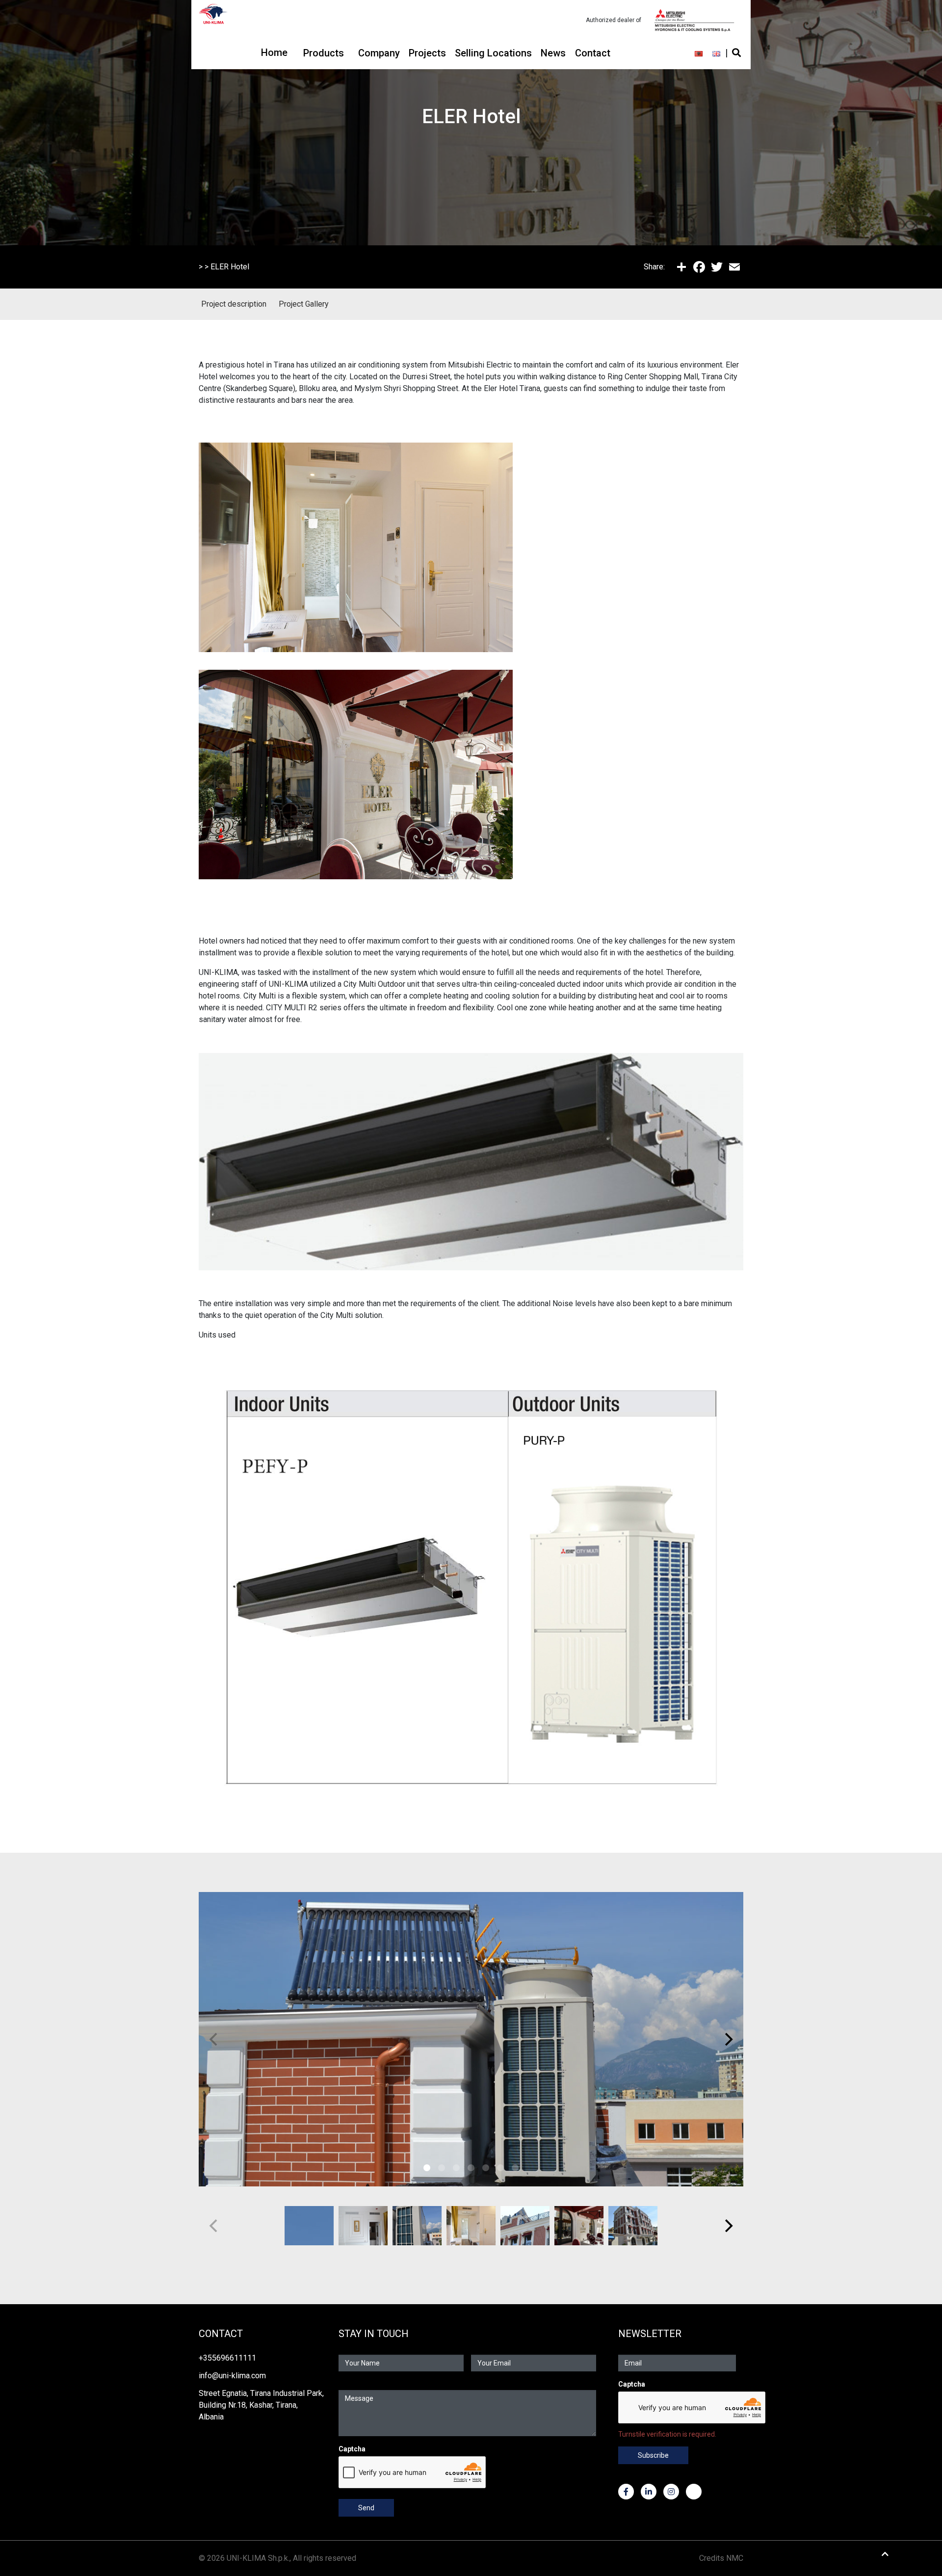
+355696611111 (227, 2358)
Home (274, 53)
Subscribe (653, 2455)
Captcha (352, 2449)
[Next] (728, 2039)
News (553, 53)
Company (379, 53)
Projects (427, 53)
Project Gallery (304, 304)
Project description (234, 304)
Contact (593, 53)
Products (324, 53)
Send (366, 2508)
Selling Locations (493, 53)
